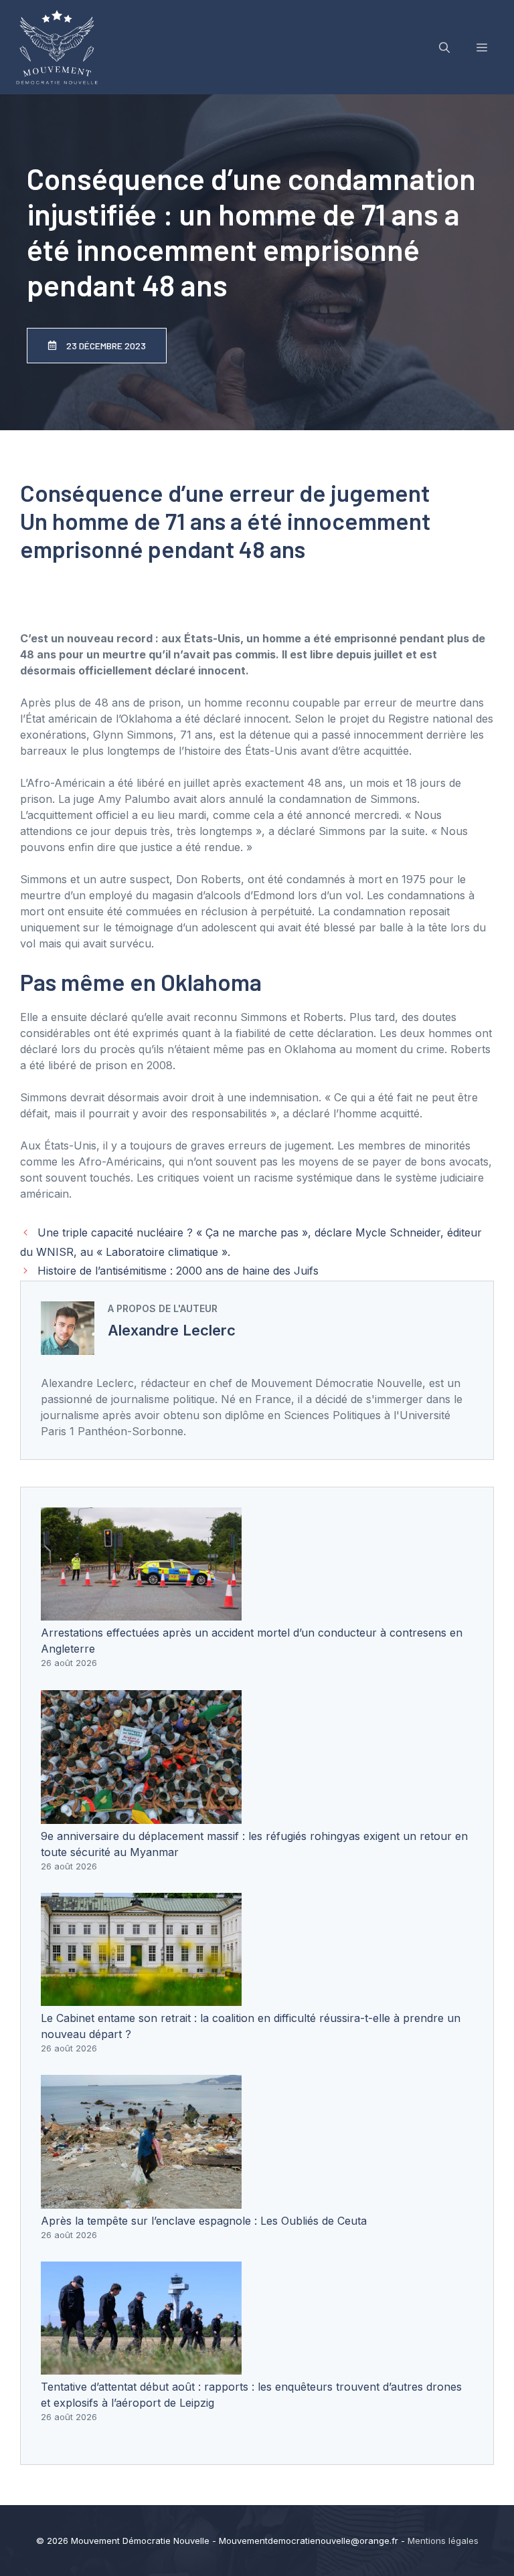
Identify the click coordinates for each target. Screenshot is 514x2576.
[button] (444, 48)
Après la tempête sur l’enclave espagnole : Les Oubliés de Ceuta (204, 2221)
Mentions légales (443, 2541)
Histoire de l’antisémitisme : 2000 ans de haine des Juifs (178, 1271)
